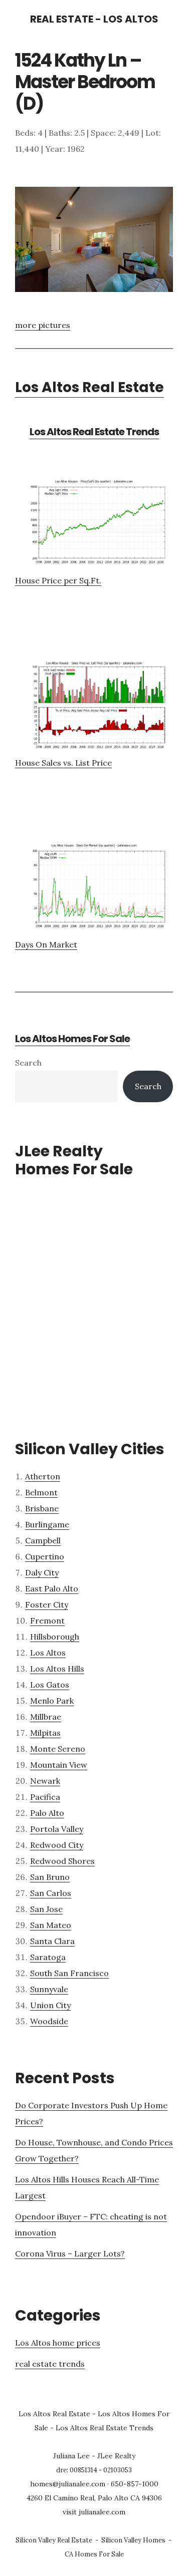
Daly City (42, 1572)
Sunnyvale (49, 1989)
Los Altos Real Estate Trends (94, 432)
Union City (50, 2005)
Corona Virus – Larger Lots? (70, 2253)
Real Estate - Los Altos (94, 19)
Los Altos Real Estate (89, 387)
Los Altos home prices (58, 2343)
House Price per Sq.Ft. (58, 580)
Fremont (47, 1621)
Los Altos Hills (57, 1669)
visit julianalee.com (94, 2512)
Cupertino (45, 1556)
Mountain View (59, 1765)
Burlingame (47, 1524)
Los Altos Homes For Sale (72, 1039)
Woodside (49, 2021)
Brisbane (42, 1508)
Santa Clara (52, 1941)
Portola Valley (57, 1829)
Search (28, 1063)
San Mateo (51, 1925)
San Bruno (50, 1877)
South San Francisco (69, 1973)
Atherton (43, 1476)
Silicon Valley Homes (133, 2540)
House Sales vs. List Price (63, 763)
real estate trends (50, 2364)
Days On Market (46, 944)
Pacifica (45, 1797)
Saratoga (48, 1957)
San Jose (46, 1909)
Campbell (43, 1540)
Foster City (47, 1604)
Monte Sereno (58, 1749)
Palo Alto (47, 1813)
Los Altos (48, 1653)
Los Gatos (50, 1685)
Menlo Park (52, 1701)
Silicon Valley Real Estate (54, 2540)
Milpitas (45, 1733)
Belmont (41, 1492)
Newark (45, 1781)
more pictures (43, 325)
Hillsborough (55, 1637)
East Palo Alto (52, 1588)
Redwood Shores (62, 1861)
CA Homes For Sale (94, 2554)
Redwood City (57, 1845)
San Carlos (51, 1893)
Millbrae (46, 1717)
